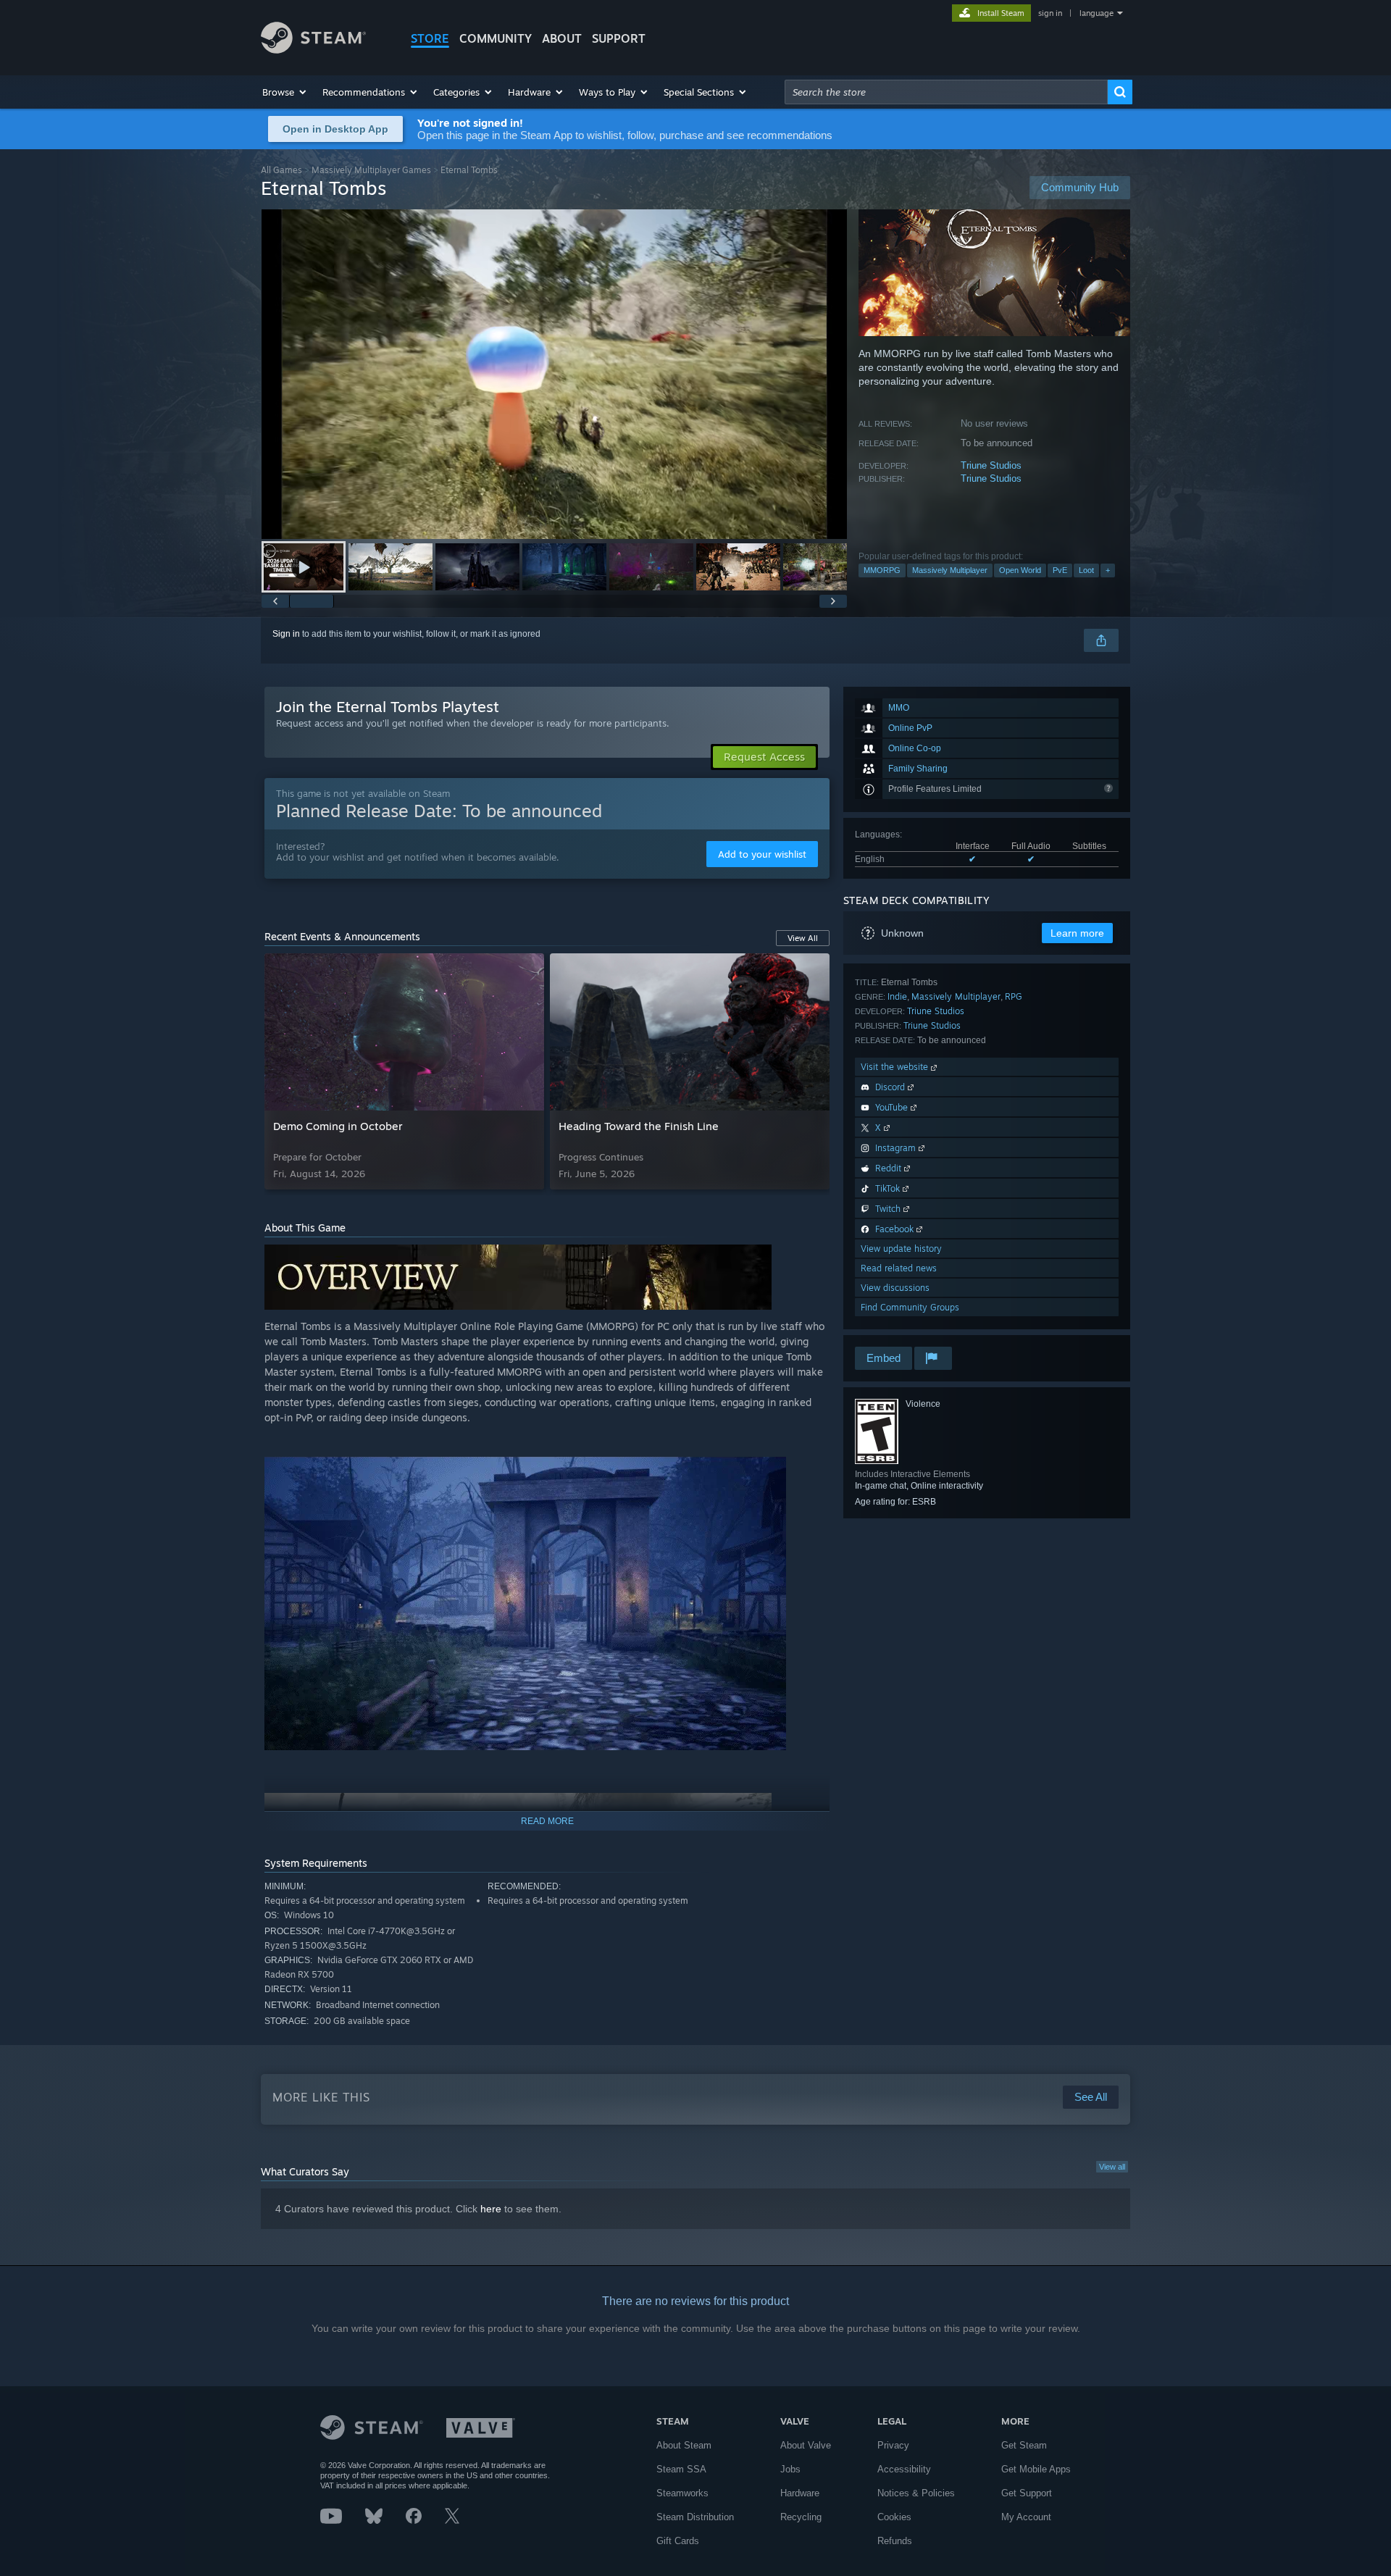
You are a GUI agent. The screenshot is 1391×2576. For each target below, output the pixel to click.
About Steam (684, 2445)
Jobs (790, 2469)
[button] (285, 92)
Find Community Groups (910, 1307)
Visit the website (896, 1067)
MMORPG (882, 570)
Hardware (800, 2493)
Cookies (894, 2517)
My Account (1026, 2517)
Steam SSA (681, 2469)
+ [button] (1108, 570)
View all (1112, 2167)
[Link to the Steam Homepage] (313, 50)
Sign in (286, 634)
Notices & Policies (916, 2493)
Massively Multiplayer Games (371, 170)
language (1096, 13)
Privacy (893, 2445)
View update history (901, 1249)
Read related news (899, 1268)
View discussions (895, 1288)
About (562, 38)
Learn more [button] (1077, 933)
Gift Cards (678, 2541)
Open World (1020, 570)
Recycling (801, 2517)
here (491, 2209)
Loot (1086, 570)
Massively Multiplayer (950, 570)
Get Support (1027, 2493)
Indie (897, 996)
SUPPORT (619, 38)
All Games (281, 170)
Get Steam (1024, 2445)
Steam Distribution (695, 2517)
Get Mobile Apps (1036, 2469)
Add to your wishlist (762, 854)
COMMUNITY (496, 38)
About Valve (806, 2445)
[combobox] (946, 92)
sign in (1050, 13)
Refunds (895, 2541)
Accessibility (904, 2469)
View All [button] (803, 938)
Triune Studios (991, 465)
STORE (430, 38)
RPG (1014, 996)
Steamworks (682, 2493)
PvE (1060, 570)
